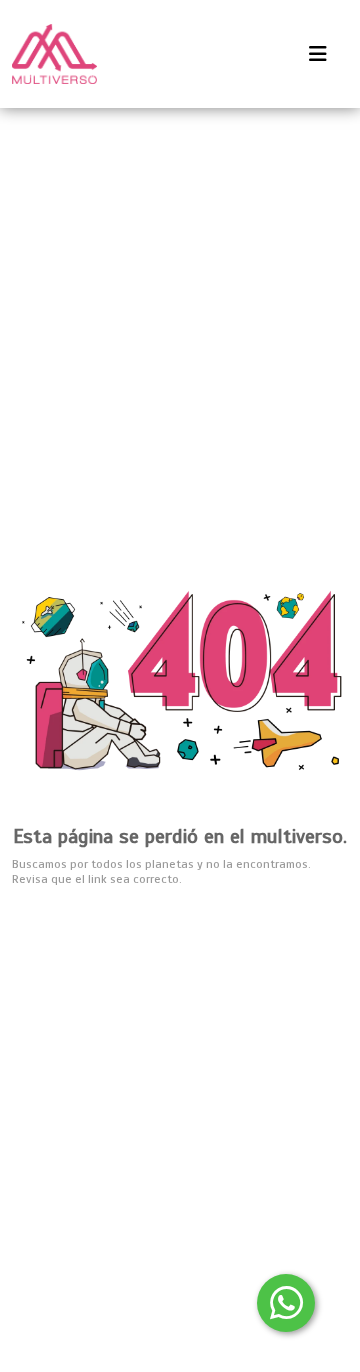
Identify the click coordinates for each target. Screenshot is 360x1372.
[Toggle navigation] (318, 54)
